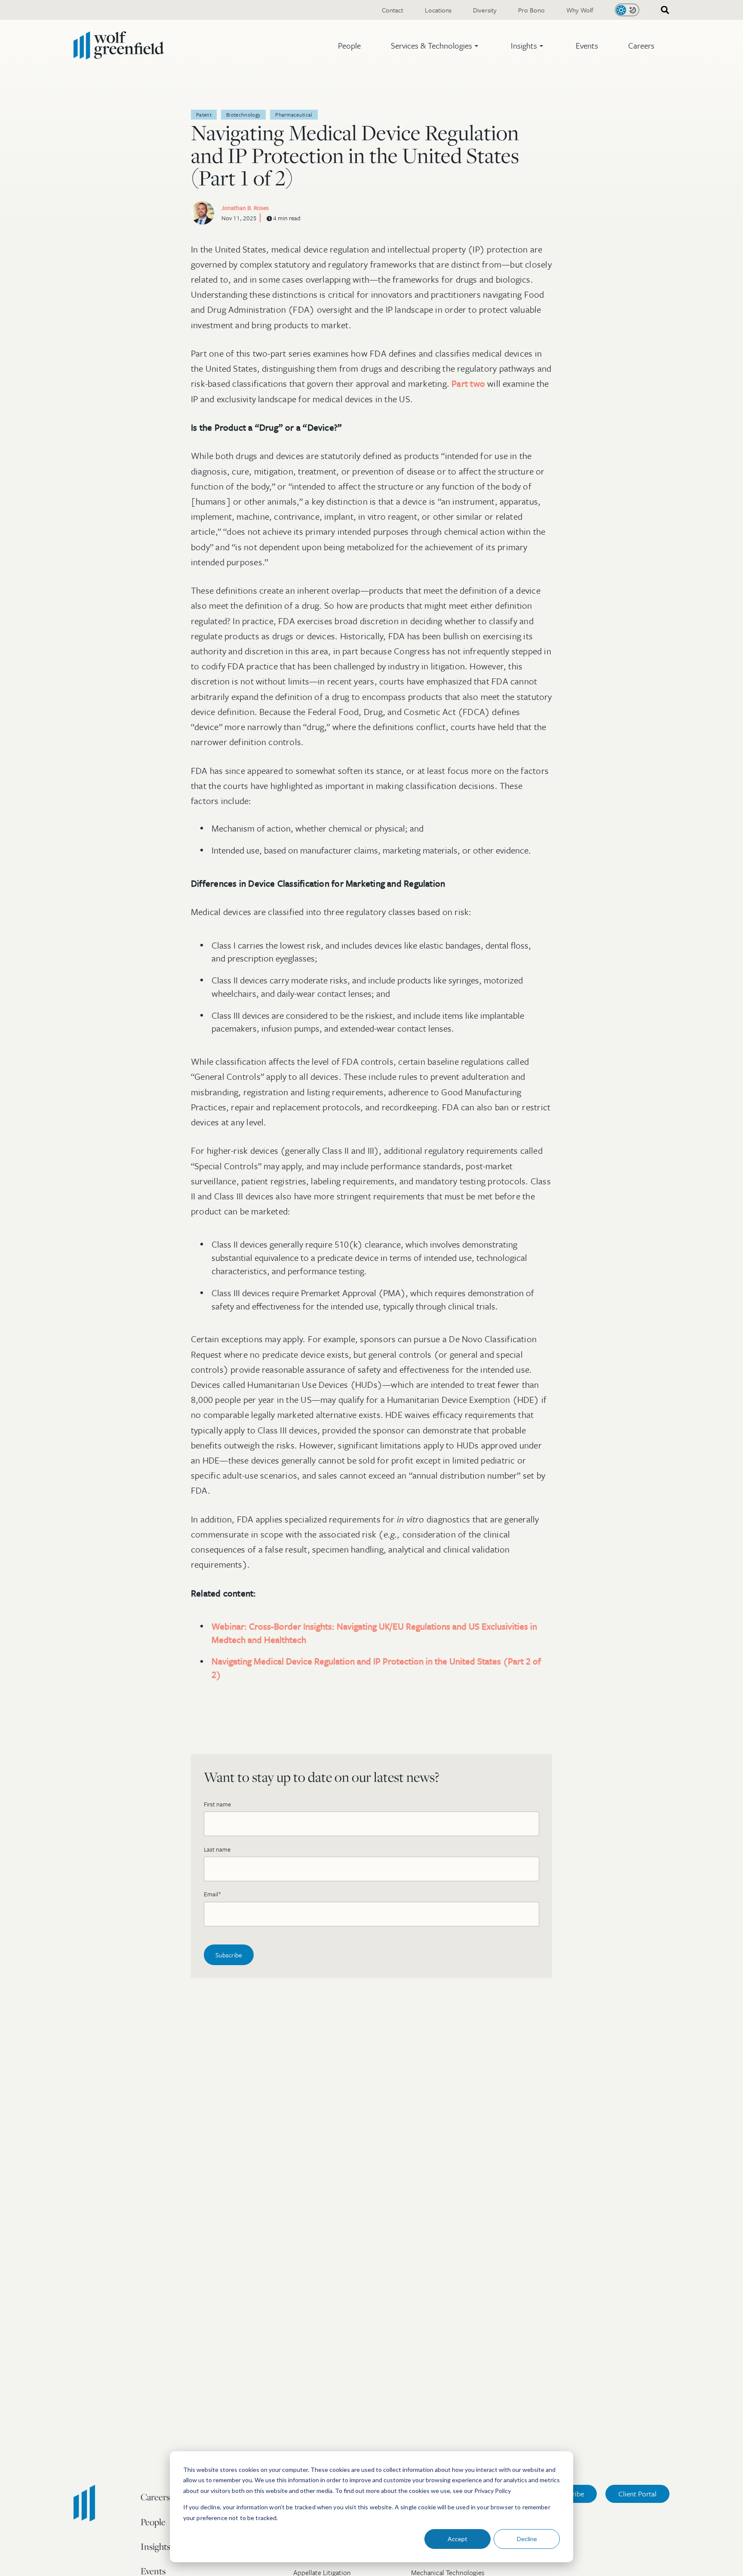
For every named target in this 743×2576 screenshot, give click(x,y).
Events (587, 45)
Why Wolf (580, 10)
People (349, 45)
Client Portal (637, 2494)
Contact (393, 10)
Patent (204, 114)
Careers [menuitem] (155, 2497)
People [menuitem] (153, 2522)
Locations (438, 10)
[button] (436, 46)
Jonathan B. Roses (245, 208)
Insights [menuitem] (155, 2546)
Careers (641, 45)
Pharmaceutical (294, 114)
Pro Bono (531, 10)
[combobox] (662, 10)
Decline (527, 2539)
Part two (468, 383)
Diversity (485, 10)
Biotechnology (243, 114)
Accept (457, 2539)
